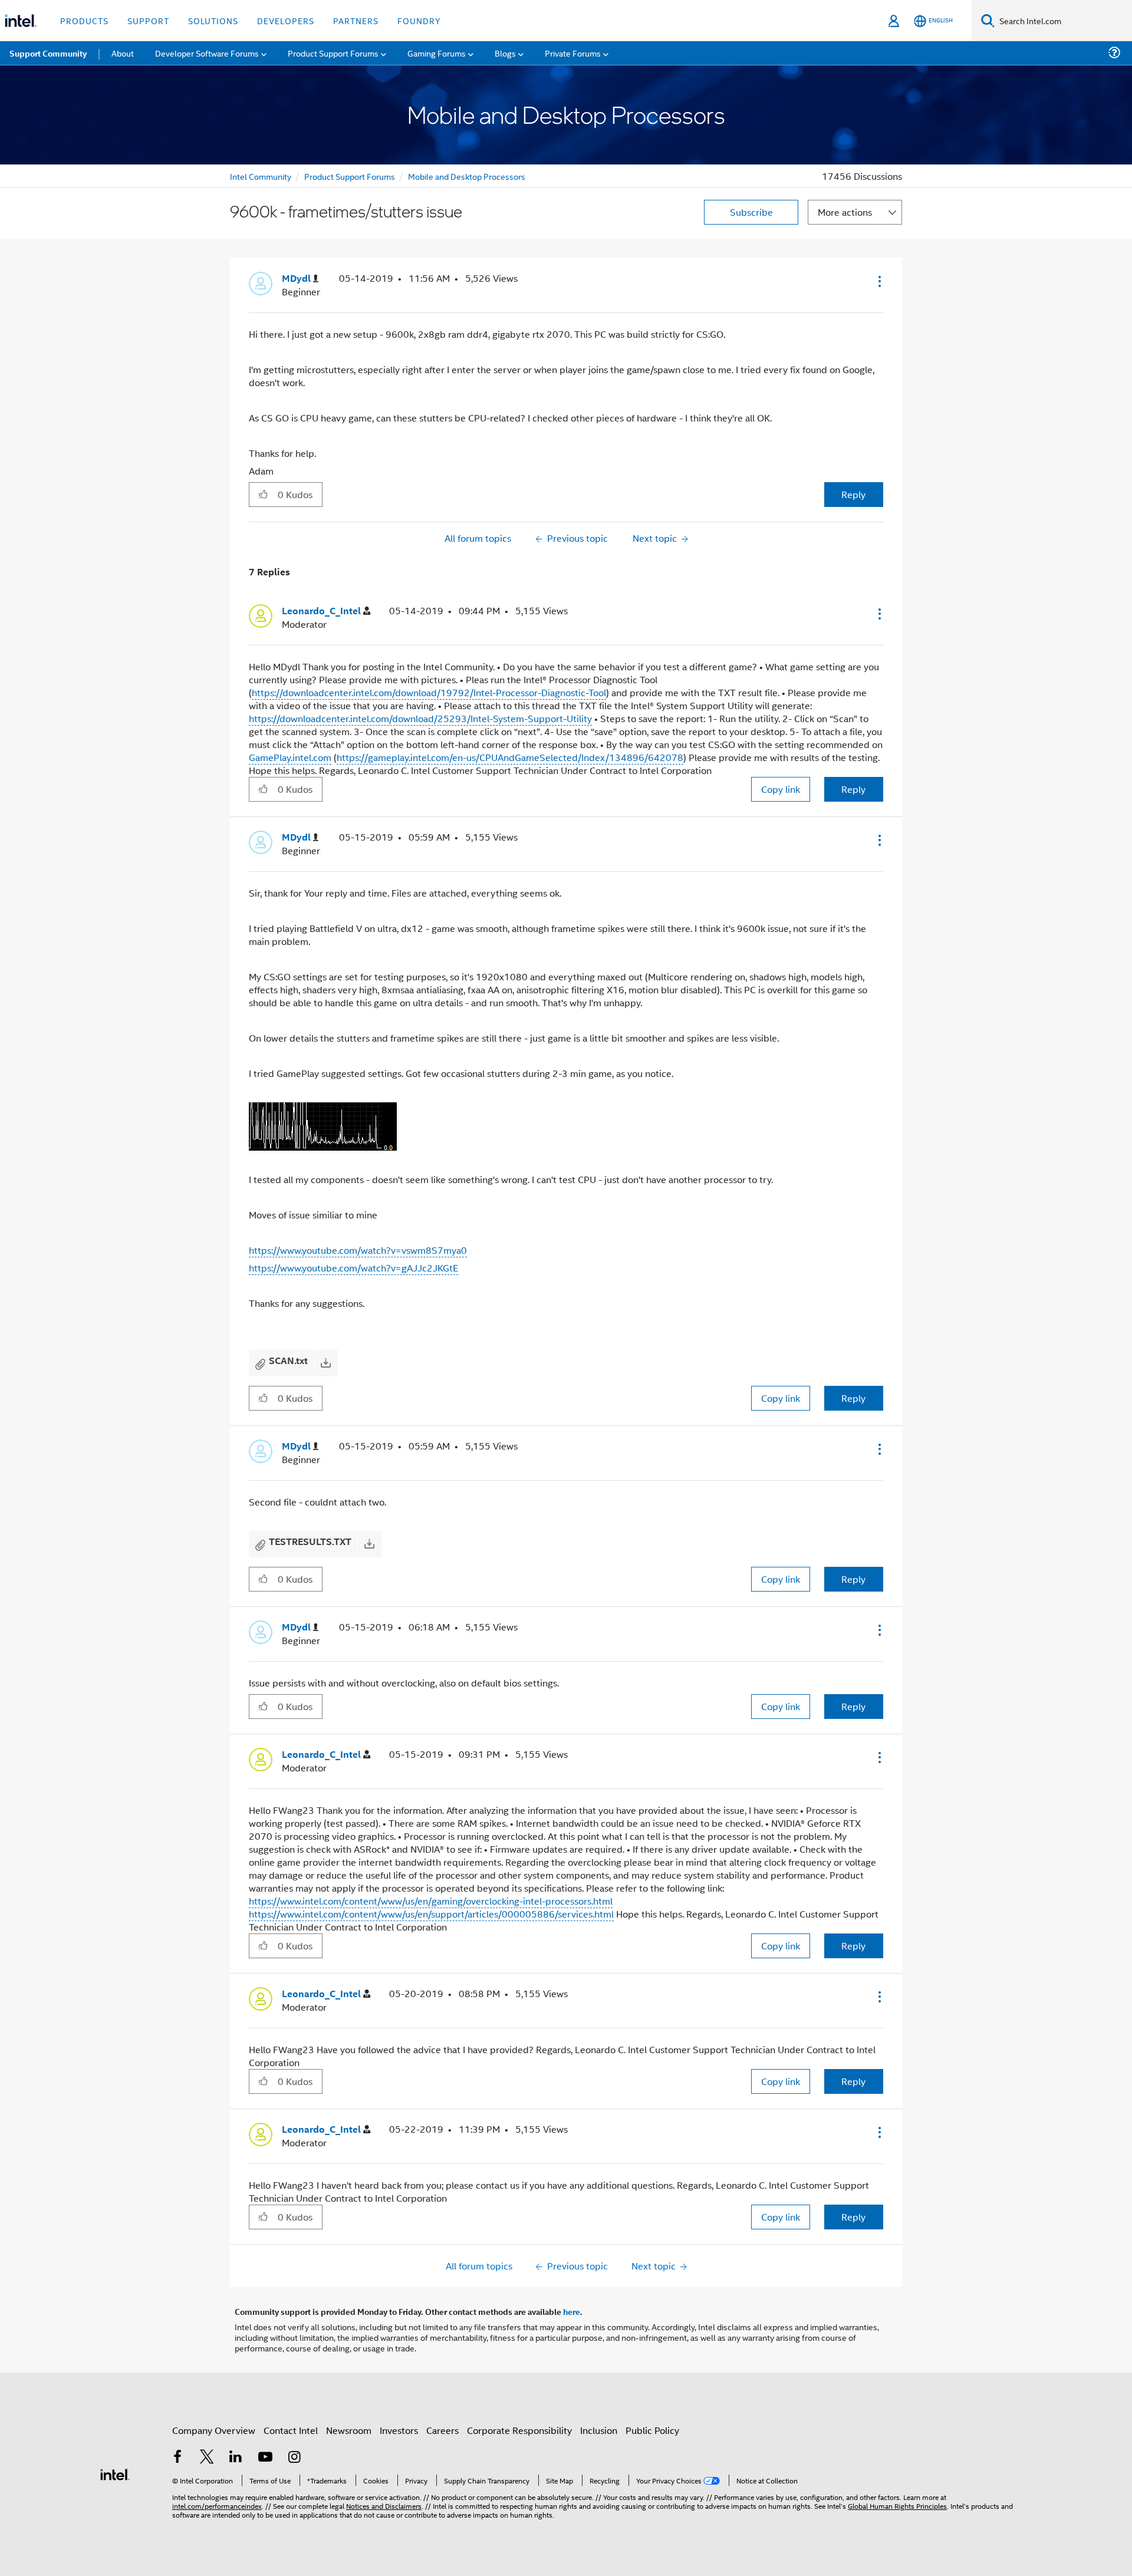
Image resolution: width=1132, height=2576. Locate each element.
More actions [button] (845, 212)
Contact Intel (291, 2430)
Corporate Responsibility (519, 2430)
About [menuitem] (123, 53)
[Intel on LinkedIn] (236, 2458)
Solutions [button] (213, 20)
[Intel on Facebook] (177, 2458)
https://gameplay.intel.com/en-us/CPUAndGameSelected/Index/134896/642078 (510, 757)
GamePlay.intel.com (290, 757)
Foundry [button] (419, 20)
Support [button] (148, 20)
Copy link (781, 789)
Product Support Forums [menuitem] (333, 53)
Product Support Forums (350, 176)
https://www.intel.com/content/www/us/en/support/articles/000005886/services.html (431, 1914)
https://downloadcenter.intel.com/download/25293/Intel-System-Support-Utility (420, 718)
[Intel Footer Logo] (115, 2473)
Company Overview (214, 2430)
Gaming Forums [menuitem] (437, 53)
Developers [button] (286, 20)
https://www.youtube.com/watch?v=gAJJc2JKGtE (353, 1268)
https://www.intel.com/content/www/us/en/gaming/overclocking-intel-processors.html (431, 1901)
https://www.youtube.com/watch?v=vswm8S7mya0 (358, 1250)
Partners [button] (356, 20)
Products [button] (84, 20)
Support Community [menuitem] (48, 53)
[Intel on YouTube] (265, 2458)
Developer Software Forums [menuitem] (207, 53)
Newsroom (349, 2430)
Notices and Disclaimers (384, 2506)
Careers (442, 2430)
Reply (853, 494)
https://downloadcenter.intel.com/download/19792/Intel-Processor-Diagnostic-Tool (429, 692)
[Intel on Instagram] (294, 2458)
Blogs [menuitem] (505, 53)
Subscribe (751, 212)
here (572, 2311)
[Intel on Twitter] (207, 2458)
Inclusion (599, 2430)
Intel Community (261, 176)
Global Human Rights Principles (897, 2506)
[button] (878, 281)
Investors (399, 2430)
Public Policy (652, 2430)
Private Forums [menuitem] (573, 53)
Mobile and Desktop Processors (467, 176)
